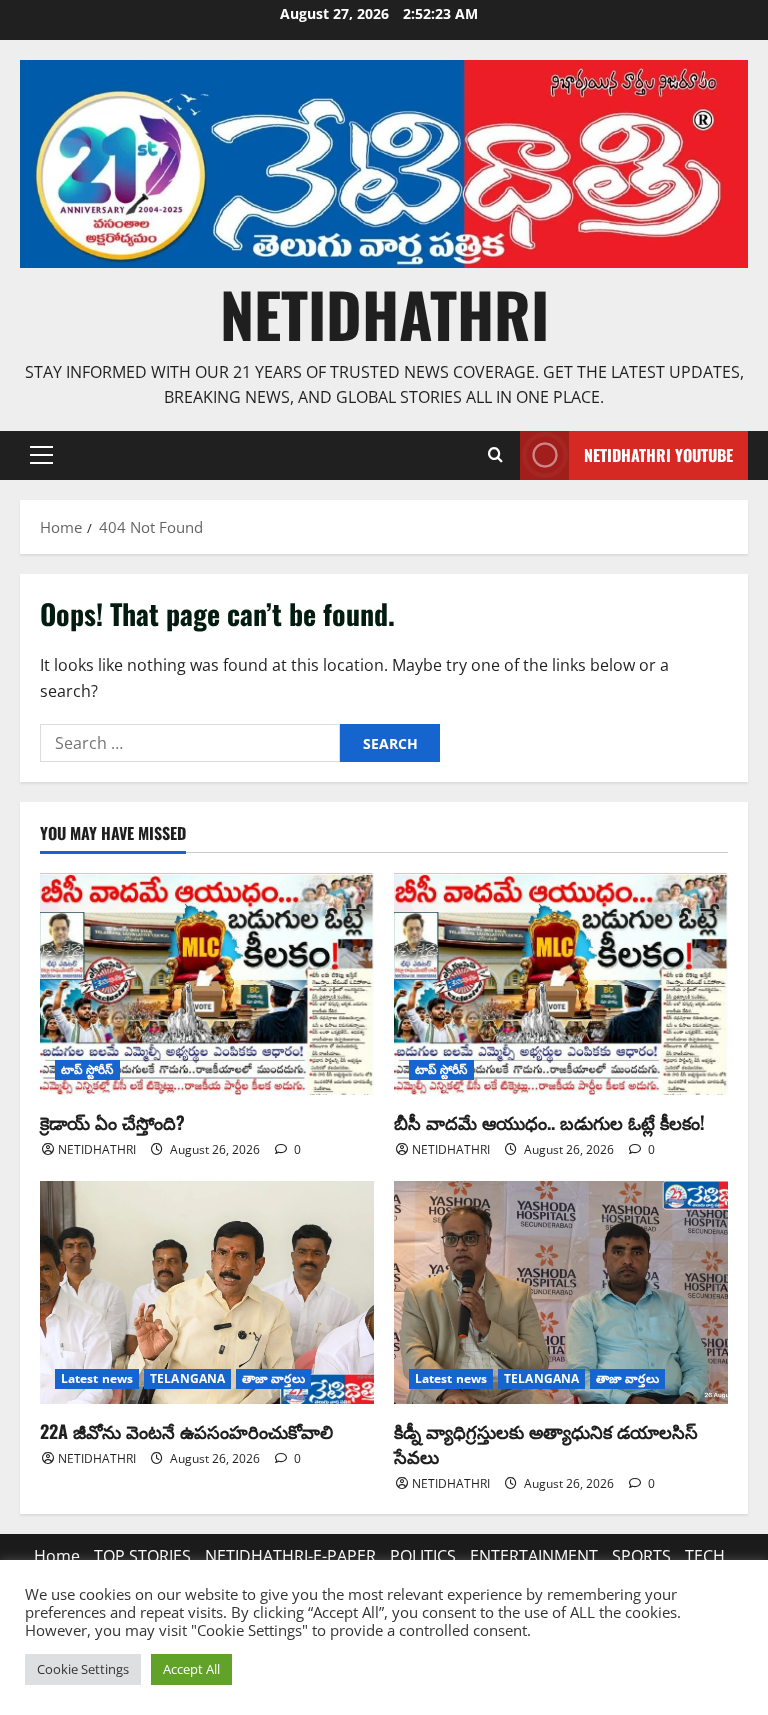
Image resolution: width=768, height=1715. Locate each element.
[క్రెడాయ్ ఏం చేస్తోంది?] (207, 984)
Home (57, 1556)
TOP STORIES (142, 1556)
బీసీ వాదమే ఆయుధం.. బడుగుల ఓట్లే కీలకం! (549, 1122)
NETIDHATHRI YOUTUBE (658, 455)
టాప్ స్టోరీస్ (87, 1069)
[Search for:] (190, 743)
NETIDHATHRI (384, 313)
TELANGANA (187, 1378)
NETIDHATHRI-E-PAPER (290, 1556)
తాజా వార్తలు (273, 1378)
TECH (705, 1556)
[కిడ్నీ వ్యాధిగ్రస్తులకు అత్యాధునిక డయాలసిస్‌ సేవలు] (561, 1292)
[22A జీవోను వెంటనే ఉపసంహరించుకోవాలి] (207, 1292)
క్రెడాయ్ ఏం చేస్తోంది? (112, 1122)
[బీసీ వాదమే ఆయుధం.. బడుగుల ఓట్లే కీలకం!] (561, 984)
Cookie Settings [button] (83, 1669)
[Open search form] (495, 455)
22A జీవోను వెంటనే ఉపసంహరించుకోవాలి (186, 1431)
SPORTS (641, 1556)
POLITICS (423, 1556)
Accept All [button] (191, 1669)
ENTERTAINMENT (534, 1556)
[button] (41, 455)
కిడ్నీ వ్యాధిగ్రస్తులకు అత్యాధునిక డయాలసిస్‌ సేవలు (546, 1443)
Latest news (97, 1378)
